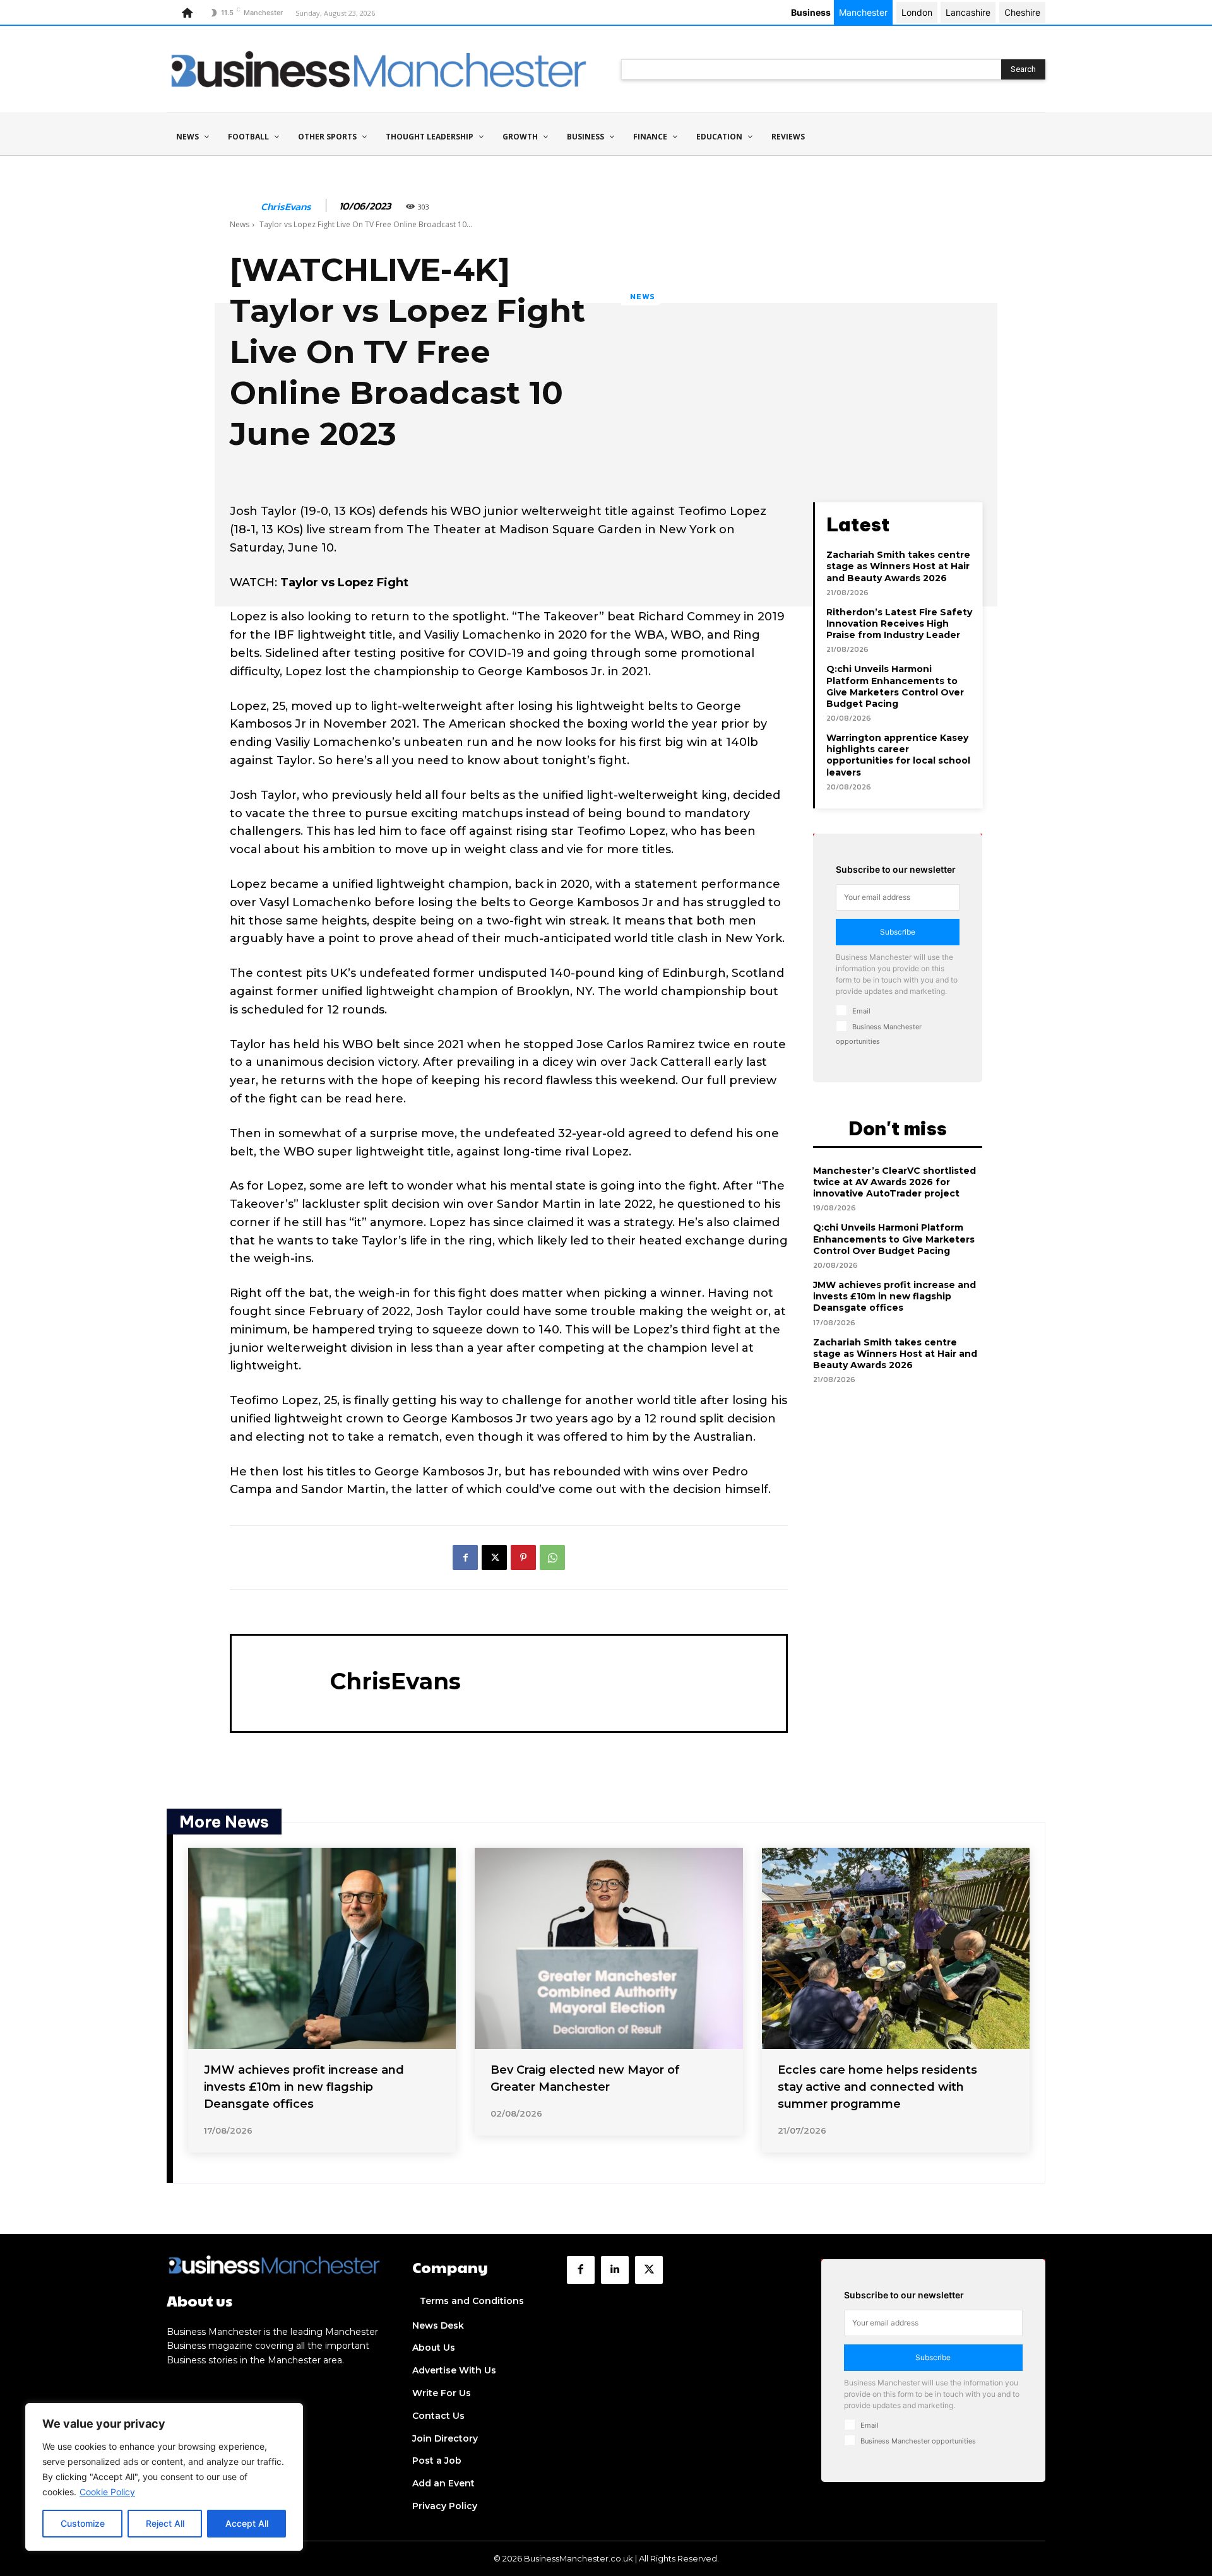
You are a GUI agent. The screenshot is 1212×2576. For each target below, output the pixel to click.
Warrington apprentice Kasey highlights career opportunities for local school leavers (898, 755)
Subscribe (898, 932)
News (240, 224)
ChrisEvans (286, 207)
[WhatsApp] (552, 1557)
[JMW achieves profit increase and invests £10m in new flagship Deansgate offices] (322, 1948)
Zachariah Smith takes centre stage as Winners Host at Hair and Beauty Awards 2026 (898, 566)
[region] (164, 2477)
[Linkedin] (615, 2270)
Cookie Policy (107, 2492)
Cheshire (1022, 12)
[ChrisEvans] (244, 206)
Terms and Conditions (472, 2301)
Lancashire (968, 12)
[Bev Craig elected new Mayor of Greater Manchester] (609, 1948)
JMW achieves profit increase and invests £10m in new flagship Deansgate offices (894, 1296)
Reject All (165, 2523)
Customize (83, 2523)
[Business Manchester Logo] (379, 69)
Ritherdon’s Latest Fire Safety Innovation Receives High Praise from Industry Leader (899, 623)
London (917, 12)
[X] (494, 1557)
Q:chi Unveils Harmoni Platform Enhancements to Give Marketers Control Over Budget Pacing (895, 686)
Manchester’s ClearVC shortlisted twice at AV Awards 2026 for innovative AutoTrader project (894, 1182)
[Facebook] (465, 1557)
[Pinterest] (523, 1557)
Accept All (247, 2523)
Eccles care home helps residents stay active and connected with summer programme (877, 2087)
